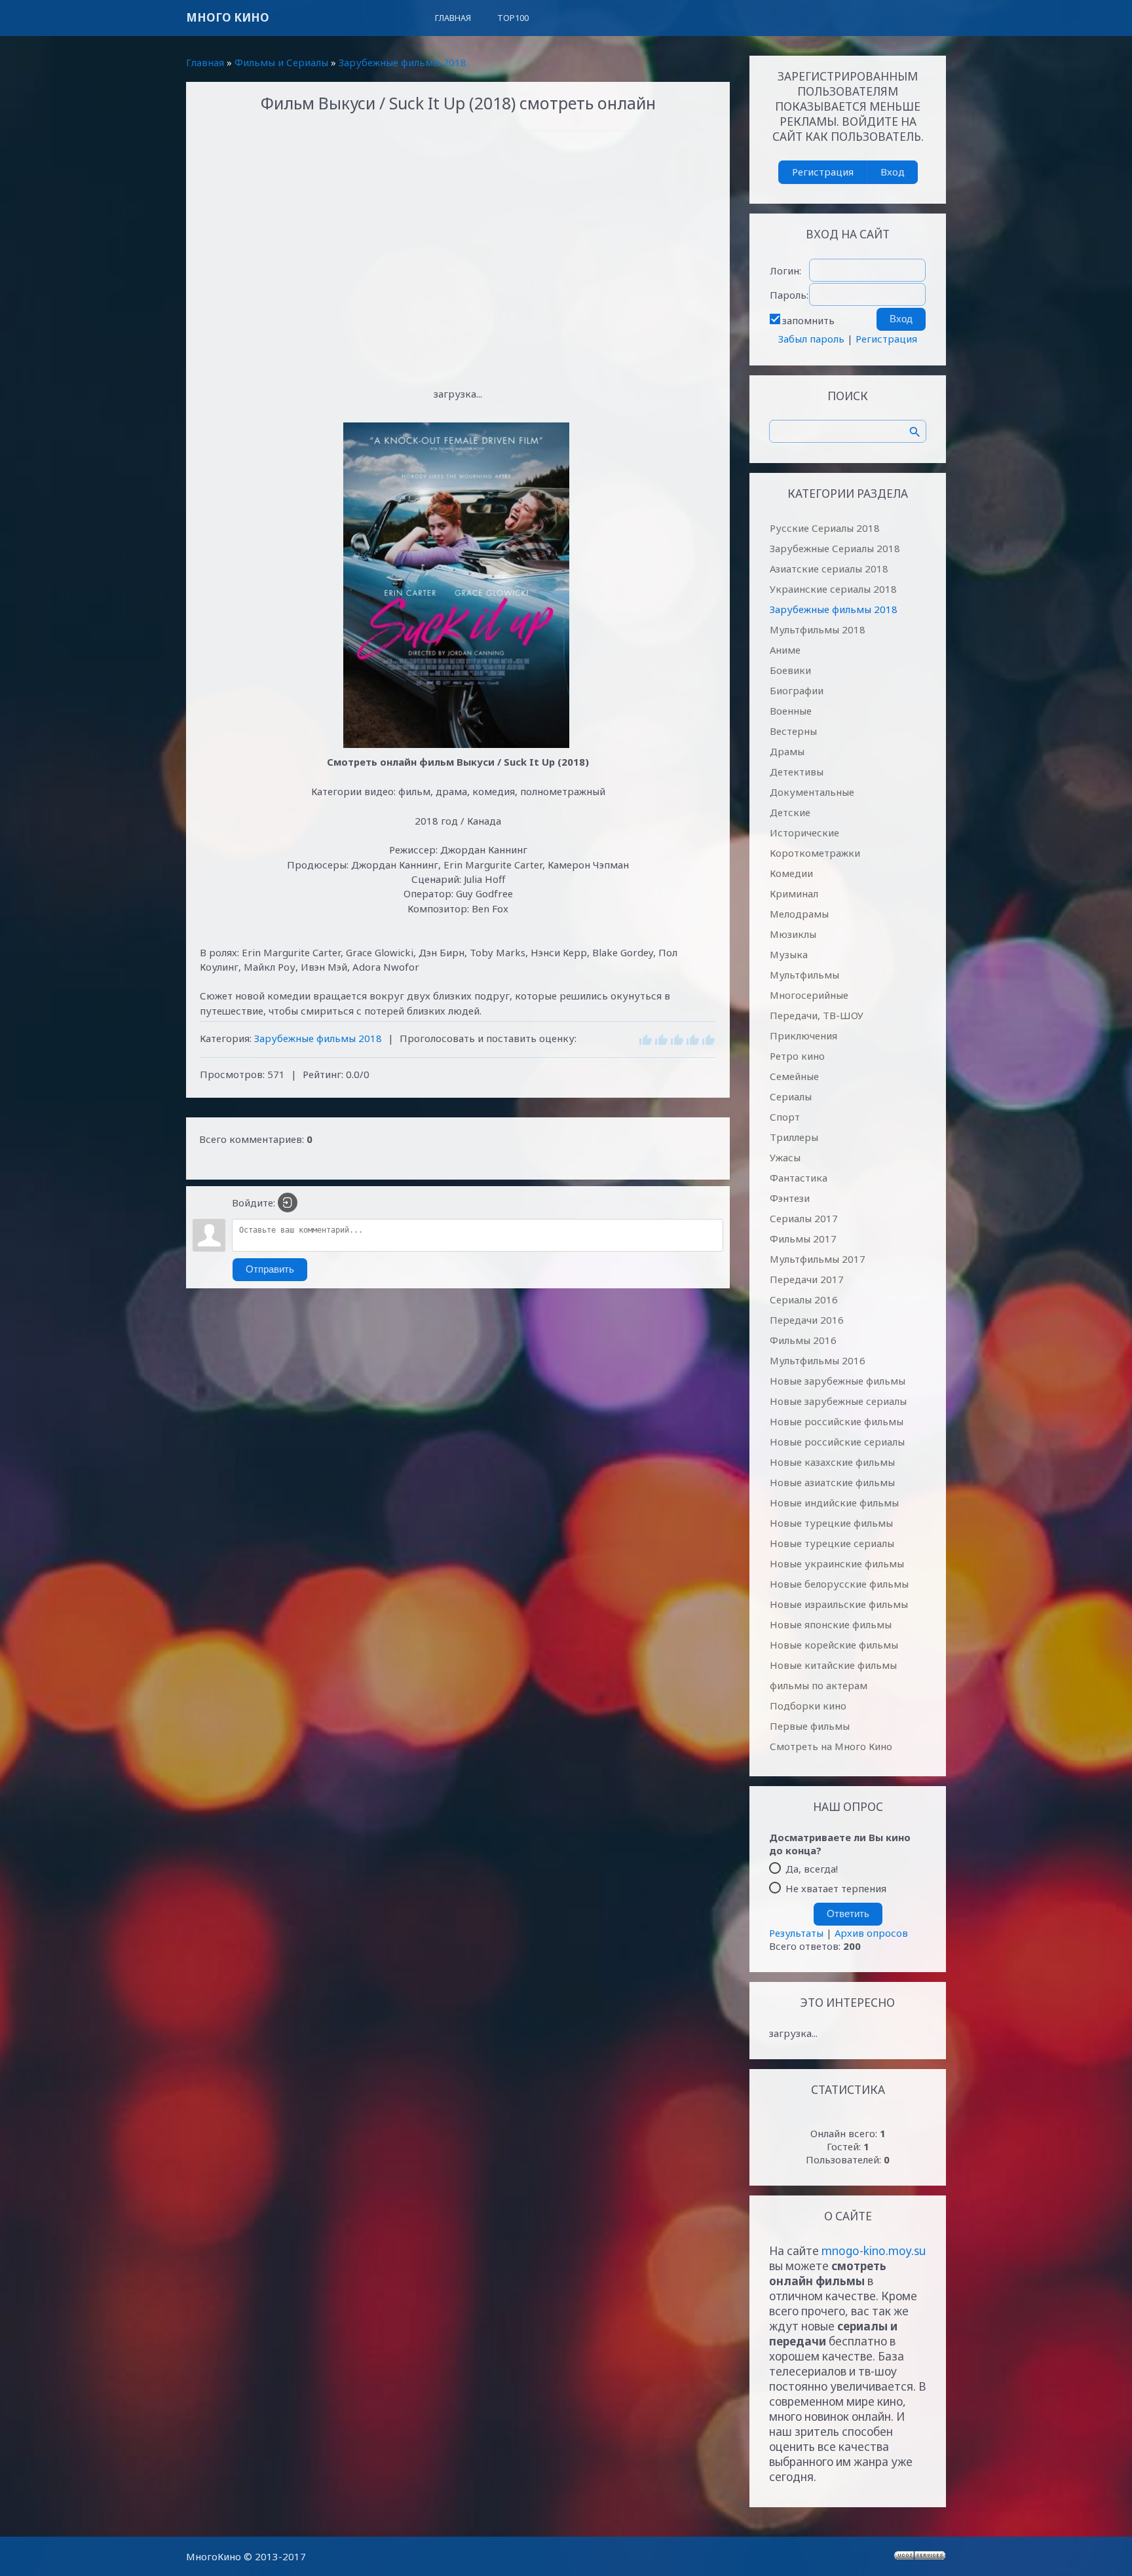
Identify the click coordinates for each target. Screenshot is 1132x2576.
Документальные (812, 792)
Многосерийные (809, 995)
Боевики (790, 670)
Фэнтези (790, 1198)
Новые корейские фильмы (834, 1645)
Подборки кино (808, 1706)
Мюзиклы (793, 934)
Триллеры (794, 1137)
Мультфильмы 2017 (818, 1259)
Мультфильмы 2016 (818, 1360)
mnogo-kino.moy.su (874, 2251)
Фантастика (799, 1178)
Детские (790, 812)
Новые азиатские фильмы (832, 1482)
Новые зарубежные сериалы (838, 1401)
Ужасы (785, 1157)
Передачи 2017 (807, 1279)
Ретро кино (797, 1056)
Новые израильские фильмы (839, 1604)
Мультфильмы (804, 975)
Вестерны (793, 731)
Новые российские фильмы (837, 1421)
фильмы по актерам (819, 1685)
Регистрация (823, 172)
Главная (205, 62)
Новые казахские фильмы (832, 1462)
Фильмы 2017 (803, 1239)
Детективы (797, 772)
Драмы (787, 751)
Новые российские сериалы (837, 1442)
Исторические (804, 832)
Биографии (797, 690)
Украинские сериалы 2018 (833, 589)
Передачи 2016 (807, 1320)
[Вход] (288, 1203)
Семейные (794, 1076)
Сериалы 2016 (804, 1299)
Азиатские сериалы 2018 (829, 569)
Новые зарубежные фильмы (838, 1381)
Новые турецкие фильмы (831, 1523)
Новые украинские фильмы (837, 1563)
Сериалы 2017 (804, 1218)
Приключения (803, 1036)
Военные (791, 711)
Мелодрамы (799, 914)
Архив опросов (871, 1933)
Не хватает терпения (836, 1888)
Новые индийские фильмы (834, 1503)
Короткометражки (815, 853)
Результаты (796, 1933)
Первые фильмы (810, 1726)
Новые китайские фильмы (833, 1665)
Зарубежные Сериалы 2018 (835, 548)
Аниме (785, 650)
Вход (893, 172)
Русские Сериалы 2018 (825, 528)
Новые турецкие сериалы (832, 1543)
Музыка (789, 954)
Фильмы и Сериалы (281, 62)
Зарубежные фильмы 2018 (403, 62)
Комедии (791, 873)
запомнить (808, 320)
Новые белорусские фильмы (839, 1584)
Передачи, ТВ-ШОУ (817, 1015)
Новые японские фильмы (831, 1624)
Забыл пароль (811, 339)
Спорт (785, 1117)
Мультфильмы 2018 (818, 629)
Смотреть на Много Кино (831, 1746)
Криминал (794, 893)
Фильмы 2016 (803, 1340)
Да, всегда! (812, 1869)
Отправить (270, 1269)
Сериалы (791, 1096)
